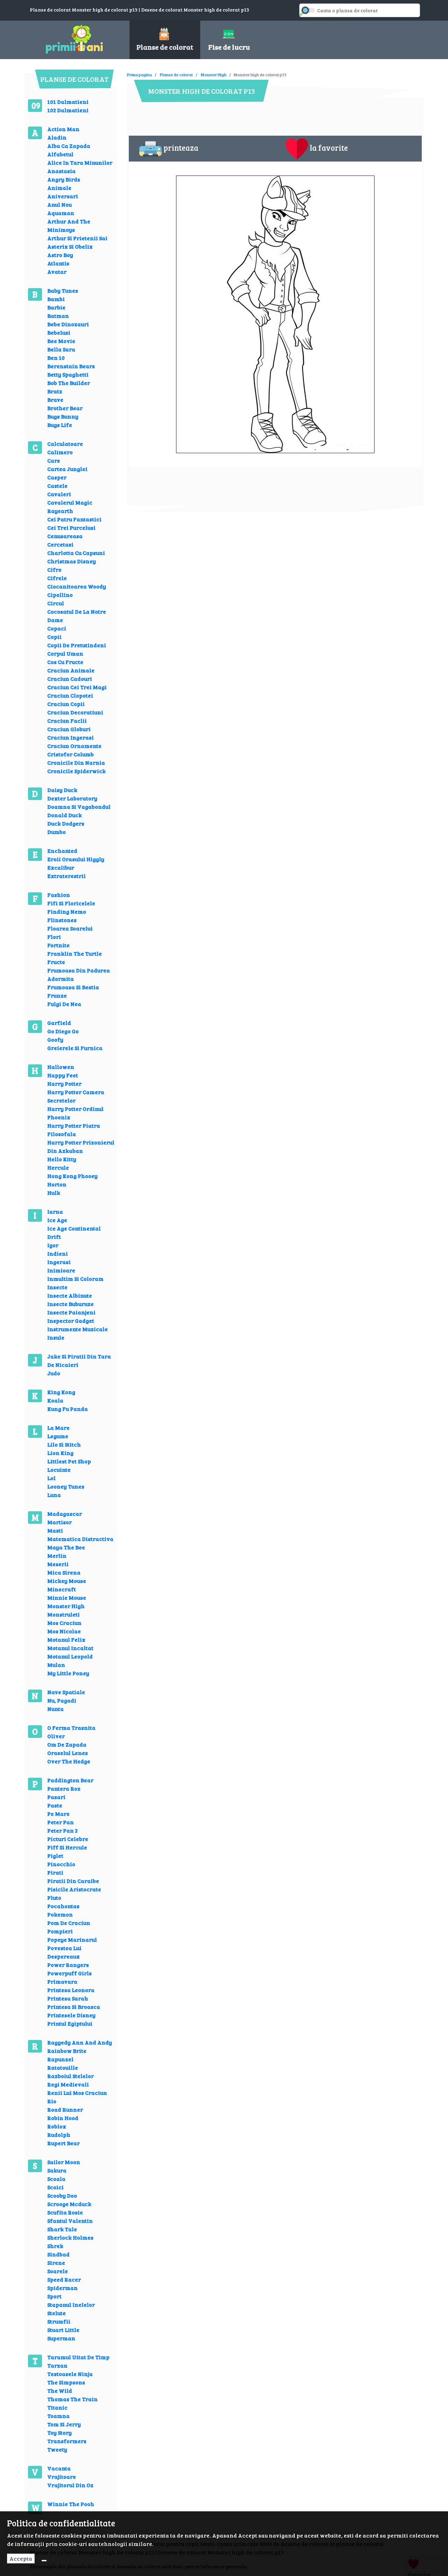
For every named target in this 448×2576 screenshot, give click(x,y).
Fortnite (58, 945)
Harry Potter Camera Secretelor (76, 1096)
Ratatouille (63, 2067)
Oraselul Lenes (68, 1753)
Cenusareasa (65, 536)
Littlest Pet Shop (69, 1461)
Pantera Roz (64, 1788)
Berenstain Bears (71, 366)
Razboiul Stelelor (71, 2076)
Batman (58, 316)
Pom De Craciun (69, 1923)
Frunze (57, 995)
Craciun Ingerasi (71, 737)
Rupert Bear (64, 2143)
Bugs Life (60, 425)
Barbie (56, 307)
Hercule (58, 1167)
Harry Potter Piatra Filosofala (74, 1130)
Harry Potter (64, 1083)
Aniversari (63, 196)
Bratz (55, 391)
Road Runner (65, 2109)
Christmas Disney (72, 561)
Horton (57, 1184)
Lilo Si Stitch (64, 1444)
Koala (55, 1400)
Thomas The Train (72, 2399)
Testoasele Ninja (70, 2374)
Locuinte (59, 1469)
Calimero (60, 452)
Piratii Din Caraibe (73, 1881)
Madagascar (65, 1514)
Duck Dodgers (66, 823)
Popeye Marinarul (72, 1939)
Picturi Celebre (68, 1839)
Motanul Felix (66, 1639)
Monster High (66, 1606)
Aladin (57, 137)
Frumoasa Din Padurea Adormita (79, 974)
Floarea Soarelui (70, 928)
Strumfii (59, 2321)
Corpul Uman (65, 653)
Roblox (57, 2126)
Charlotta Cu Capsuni (76, 553)
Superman (61, 2338)
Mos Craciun (64, 1623)
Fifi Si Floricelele (71, 903)
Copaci (57, 628)
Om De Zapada (67, 1744)
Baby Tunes (63, 290)
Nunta (55, 1709)
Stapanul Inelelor (71, 2304)
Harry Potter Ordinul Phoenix (75, 1113)
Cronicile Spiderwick (76, 771)
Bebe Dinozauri (68, 324)
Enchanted (62, 851)
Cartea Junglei (67, 469)
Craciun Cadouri (70, 679)
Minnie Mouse (67, 1597)
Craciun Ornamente (74, 746)
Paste (55, 1805)
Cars (54, 460)
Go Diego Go (63, 1031)
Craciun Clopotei (70, 695)
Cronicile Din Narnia (76, 762)
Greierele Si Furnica (75, 1048)
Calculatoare (65, 444)
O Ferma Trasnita (71, 1728)
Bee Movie (61, 341)
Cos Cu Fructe (65, 662)
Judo (54, 1373)
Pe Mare (58, 1814)
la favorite (329, 148)
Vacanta (59, 2468)
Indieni (58, 1253)
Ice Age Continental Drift (74, 1232)
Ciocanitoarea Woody (77, 586)
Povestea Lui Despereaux (64, 1952)
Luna (54, 1495)
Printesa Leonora (71, 1990)
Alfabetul (60, 154)
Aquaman (61, 213)
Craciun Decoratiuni (75, 712)
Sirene (56, 2263)
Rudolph (59, 2135)
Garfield (59, 1023)
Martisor (59, 1522)
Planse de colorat (176, 74)
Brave (55, 399)
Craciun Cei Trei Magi (77, 687)
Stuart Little (63, 2330)
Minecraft (62, 1589)
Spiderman (62, 2288)
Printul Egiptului (70, 2023)
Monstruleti (64, 1614)
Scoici (55, 2187)
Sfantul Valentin (70, 2221)
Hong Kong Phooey (72, 1176)
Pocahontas (63, 1906)
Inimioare (61, 1270)
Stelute (57, 2313)
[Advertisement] (254, 70)
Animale (59, 188)
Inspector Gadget (71, 1321)
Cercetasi (60, 544)
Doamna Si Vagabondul (79, 807)
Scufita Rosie (65, 2212)
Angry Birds (64, 179)
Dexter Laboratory (72, 798)
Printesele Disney (71, 2015)
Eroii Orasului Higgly (76, 859)
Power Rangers (68, 1965)
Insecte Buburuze (71, 1304)
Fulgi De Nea (64, 1004)
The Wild (60, 2391)
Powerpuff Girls (69, 1973)
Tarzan (57, 2365)
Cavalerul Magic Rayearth (70, 506)
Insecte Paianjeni (71, 1312)
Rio (52, 2101)
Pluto (54, 1897)
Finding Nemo (67, 911)
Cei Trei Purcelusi (71, 527)
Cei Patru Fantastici (74, 519)
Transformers (67, 2441)
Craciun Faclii (67, 720)
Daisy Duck (62, 790)
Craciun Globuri (69, 729)
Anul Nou (59, 204)
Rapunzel (60, 2059)
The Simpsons (66, 2382)
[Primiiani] (74, 38)
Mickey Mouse (67, 1581)
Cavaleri (59, 494)
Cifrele (57, 578)
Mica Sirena (64, 1572)
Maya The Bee (66, 1547)
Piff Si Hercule (67, 1847)
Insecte (57, 1287)
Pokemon (60, 1914)
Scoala (56, 2179)
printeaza (181, 148)
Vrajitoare (62, 2477)
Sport (54, 2296)
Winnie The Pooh (71, 2504)
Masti (55, 1530)
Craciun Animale (71, 670)
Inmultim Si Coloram (75, 1279)
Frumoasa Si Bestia (73, 987)
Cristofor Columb (71, 754)
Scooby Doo (62, 2195)
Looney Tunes (66, 1486)
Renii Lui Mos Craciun (77, 2093)
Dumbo (57, 832)
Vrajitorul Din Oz (70, 2485)
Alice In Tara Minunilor (80, 162)
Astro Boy (60, 255)
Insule (56, 1337)
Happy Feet (63, 1075)
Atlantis (58, 263)
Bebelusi (59, 332)
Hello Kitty (62, 1159)
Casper (57, 477)
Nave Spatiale (66, 1692)
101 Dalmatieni (68, 102)
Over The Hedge (69, 1761)
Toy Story (59, 2432)
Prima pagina (139, 74)
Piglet (55, 1856)
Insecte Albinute (70, 1295)
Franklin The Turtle (75, 953)
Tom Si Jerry (64, 2424)
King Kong (61, 1392)
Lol (51, 1478)
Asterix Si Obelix (70, 246)
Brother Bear (65, 408)
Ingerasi (59, 1262)
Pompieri (60, 1931)
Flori (54, 937)
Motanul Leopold (70, 1656)
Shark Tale (62, 2229)
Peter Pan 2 (62, 1830)
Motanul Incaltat (70, 1648)
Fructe (56, 962)
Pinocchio (61, 1864)
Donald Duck (65, 815)
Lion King (60, 1453)
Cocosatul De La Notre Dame (77, 616)
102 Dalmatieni (68, 110)
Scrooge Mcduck (69, 2204)
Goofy (55, 1039)
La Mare (58, 1428)
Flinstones (62, 920)
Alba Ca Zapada (69, 146)
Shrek (55, 2246)
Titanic (57, 2407)
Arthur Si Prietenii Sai (77, 238)
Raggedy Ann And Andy (80, 2042)
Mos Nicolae (64, 1631)
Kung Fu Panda (68, 1409)
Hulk (54, 1193)
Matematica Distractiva (80, 1539)
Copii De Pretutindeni (77, 645)
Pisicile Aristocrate (74, 1889)
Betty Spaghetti (68, 374)
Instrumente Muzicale (78, 1329)
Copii (54, 637)
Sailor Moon (64, 2162)
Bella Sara (61, 349)
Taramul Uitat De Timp (78, 2357)
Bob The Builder (69, 383)
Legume (58, 1436)
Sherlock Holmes (70, 2237)
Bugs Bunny (63, 416)
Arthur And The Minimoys (69, 225)
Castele (57, 486)
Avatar (57, 272)
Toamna (58, 2416)
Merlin (57, 1555)
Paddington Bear (70, 1780)
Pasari (56, 1797)
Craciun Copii (66, 704)
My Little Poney (68, 1673)
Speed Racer (64, 2279)
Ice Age (57, 1220)
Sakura (57, 2170)
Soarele (58, 2271)
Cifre (54, 569)
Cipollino (60, 595)
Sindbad (58, 2254)
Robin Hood (63, 2118)
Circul (56, 603)
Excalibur (61, 867)
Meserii (58, 1564)
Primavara (62, 1981)
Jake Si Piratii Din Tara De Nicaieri (79, 1360)
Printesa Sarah (68, 1998)
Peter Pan (61, 1822)
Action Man (63, 129)
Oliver (56, 1736)
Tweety (57, 2449)
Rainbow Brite (67, 2051)
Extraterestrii (66, 876)
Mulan (56, 1665)
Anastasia (61, 171)
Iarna (55, 1211)
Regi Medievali (68, 2084)
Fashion (59, 895)
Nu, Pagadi (62, 1700)
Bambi (56, 299)
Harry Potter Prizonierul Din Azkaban (81, 1146)
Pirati (55, 1872)
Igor (53, 1245)
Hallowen (61, 1067)
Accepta (21, 2558)
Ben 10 (56, 358)
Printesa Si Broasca (74, 2007)
